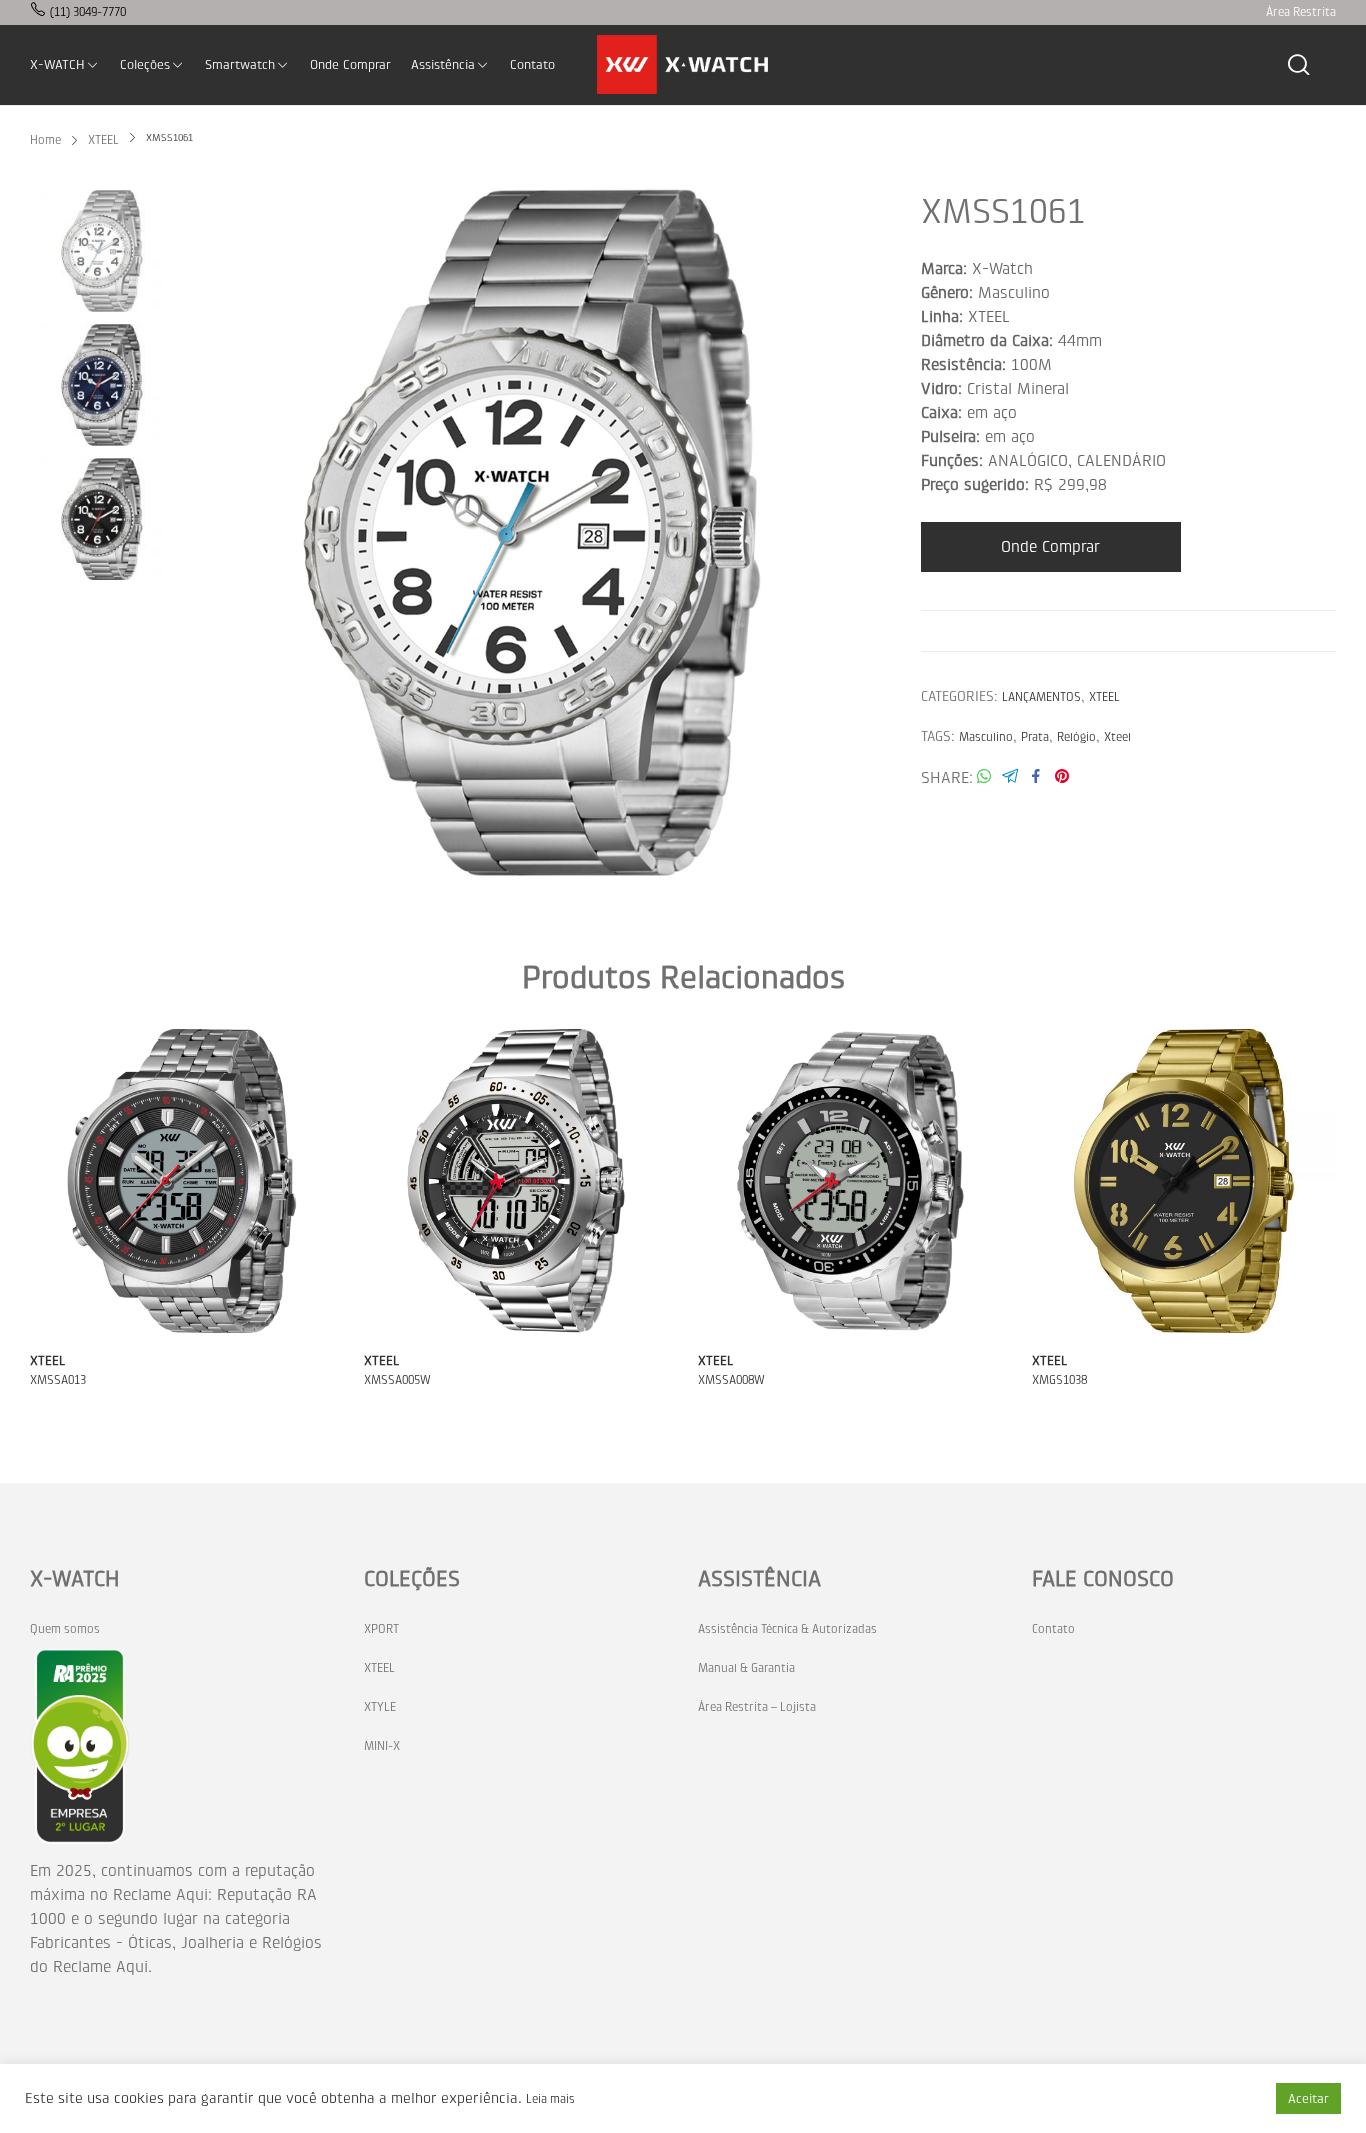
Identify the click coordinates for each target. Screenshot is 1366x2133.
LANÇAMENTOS (1041, 697)
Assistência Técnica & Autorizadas (787, 1629)
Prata (1035, 737)
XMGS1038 (1059, 1380)
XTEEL (1104, 697)
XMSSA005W (397, 1380)
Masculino (986, 737)
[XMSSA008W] (850, 1181)
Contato (1053, 1629)
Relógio (1076, 737)
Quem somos (65, 1629)
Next (861, 533)
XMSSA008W (731, 1380)
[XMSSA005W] (516, 1181)
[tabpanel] (532, 533)
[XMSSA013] (182, 1181)
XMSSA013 (58, 1380)
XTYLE (380, 1707)
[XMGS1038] (1184, 1181)
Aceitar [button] (1308, 2098)
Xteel (1117, 737)
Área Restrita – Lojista (757, 1707)
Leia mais (550, 2099)
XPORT (381, 1629)
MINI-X (382, 1746)
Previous (203, 533)
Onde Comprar (1050, 546)
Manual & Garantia (746, 1668)
